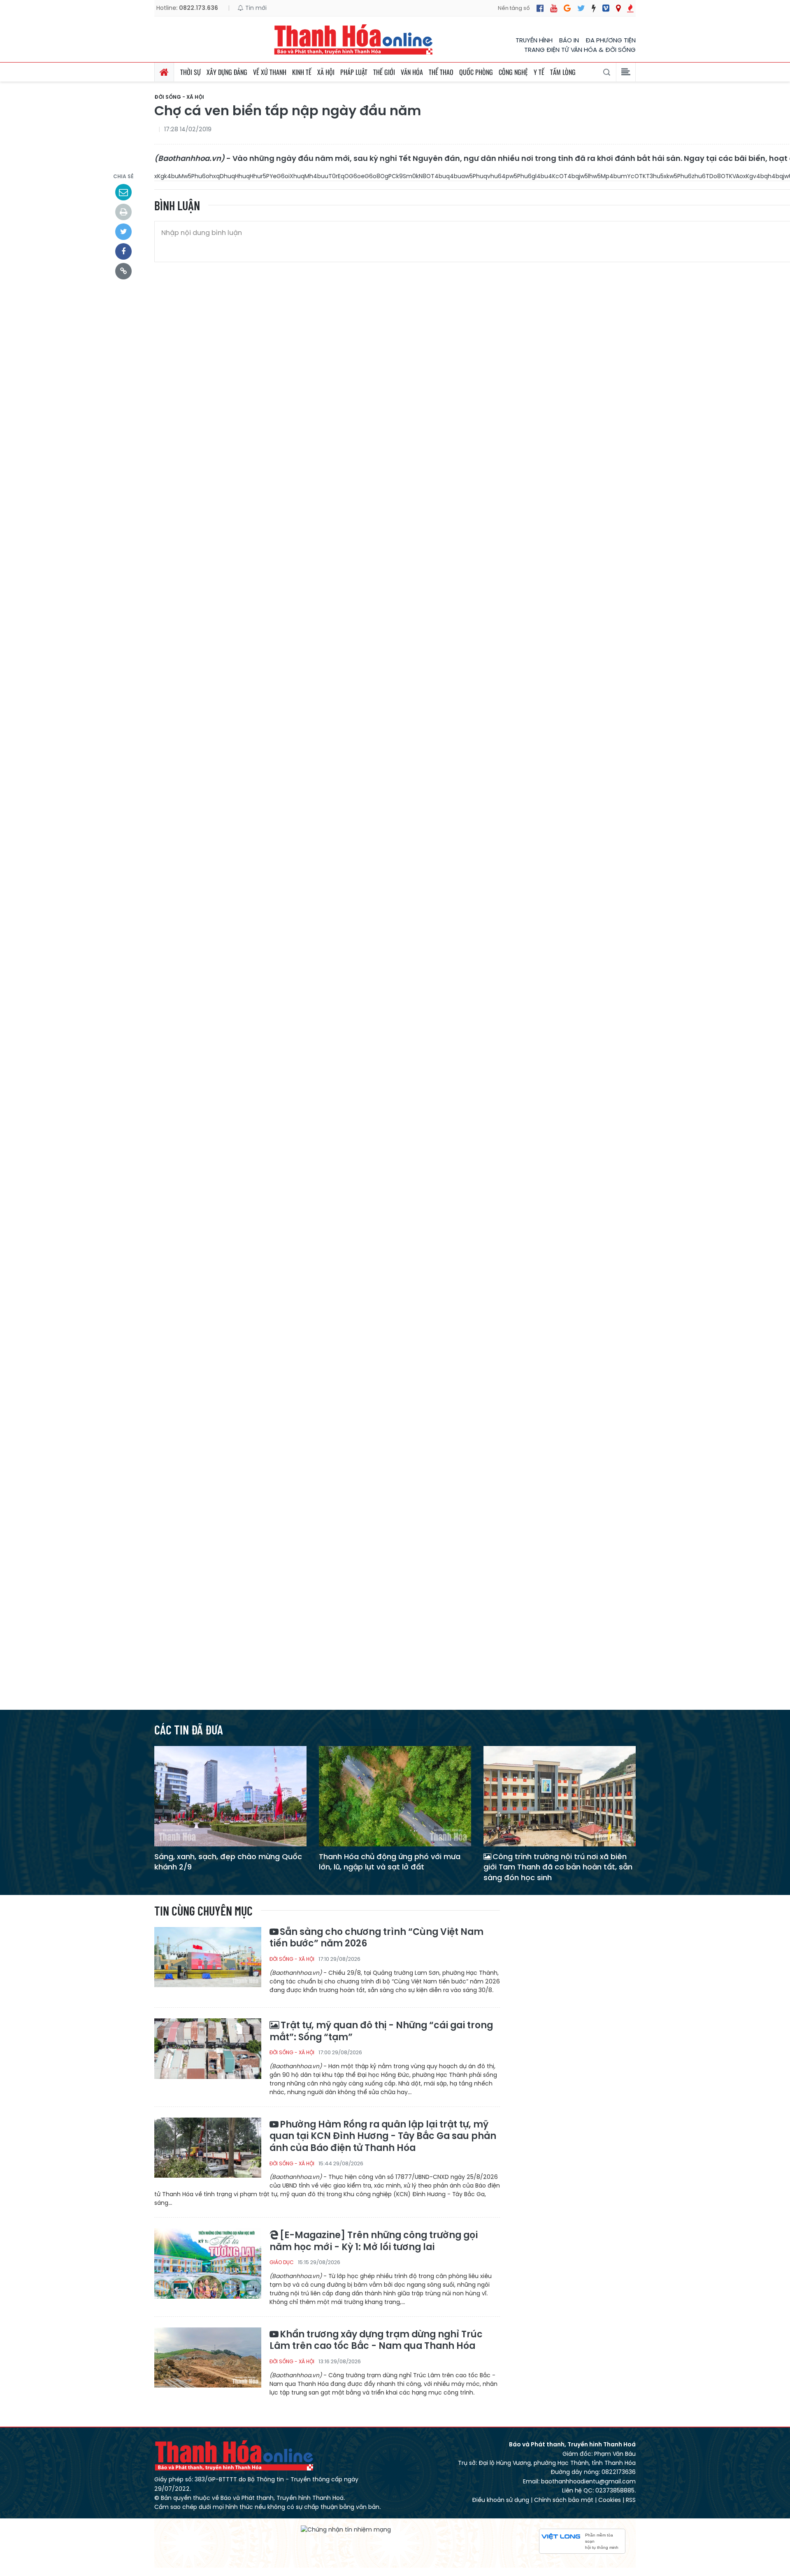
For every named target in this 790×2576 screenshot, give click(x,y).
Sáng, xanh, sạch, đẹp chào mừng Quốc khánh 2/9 (228, 1862)
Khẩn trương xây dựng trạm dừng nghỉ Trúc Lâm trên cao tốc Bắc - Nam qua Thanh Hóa (376, 2340)
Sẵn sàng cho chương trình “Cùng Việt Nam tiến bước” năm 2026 (376, 1938)
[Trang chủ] (164, 72)
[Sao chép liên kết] (123, 271)
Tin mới (255, 8)
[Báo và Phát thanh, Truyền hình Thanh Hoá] (354, 39)
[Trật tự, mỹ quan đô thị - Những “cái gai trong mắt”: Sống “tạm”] (208, 2053)
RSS (631, 2500)
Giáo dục (282, 2262)
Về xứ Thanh (270, 72)
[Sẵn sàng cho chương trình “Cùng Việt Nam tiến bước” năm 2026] (208, 1962)
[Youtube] (554, 8)
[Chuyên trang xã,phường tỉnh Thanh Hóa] (618, 8)
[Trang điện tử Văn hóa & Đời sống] (606, 8)
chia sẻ (123, 176)
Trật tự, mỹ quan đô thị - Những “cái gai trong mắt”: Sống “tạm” (381, 2031)
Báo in (569, 40)
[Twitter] (581, 8)
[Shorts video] (630, 8)
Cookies (610, 2500)
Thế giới (384, 72)
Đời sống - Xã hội (179, 97)
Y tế (539, 72)
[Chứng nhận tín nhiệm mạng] (346, 2530)
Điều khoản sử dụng (501, 2500)
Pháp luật (354, 72)
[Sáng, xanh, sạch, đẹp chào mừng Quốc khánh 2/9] (230, 1796)
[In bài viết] (123, 212)
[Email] (123, 192)
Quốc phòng (476, 72)
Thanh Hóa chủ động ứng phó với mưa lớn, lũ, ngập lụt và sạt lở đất (390, 1862)
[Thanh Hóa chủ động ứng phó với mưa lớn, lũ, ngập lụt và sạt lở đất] (395, 1796)
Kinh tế (302, 72)
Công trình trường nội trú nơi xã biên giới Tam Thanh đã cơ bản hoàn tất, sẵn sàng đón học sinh (558, 1867)
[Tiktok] (594, 8)
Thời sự (191, 72)
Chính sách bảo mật (564, 2500)
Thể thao (441, 72)
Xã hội (326, 72)
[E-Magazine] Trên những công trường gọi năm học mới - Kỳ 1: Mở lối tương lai (374, 2241)
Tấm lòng (563, 72)
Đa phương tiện (611, 40)
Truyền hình (534, 40)
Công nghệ (513, 72)
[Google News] (567, 8)
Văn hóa (412, 72)
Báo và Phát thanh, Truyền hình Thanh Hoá (235, 2455)
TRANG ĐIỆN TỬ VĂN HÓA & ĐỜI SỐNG (580, 50)
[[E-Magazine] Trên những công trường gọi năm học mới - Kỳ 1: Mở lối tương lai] (208, 2263)
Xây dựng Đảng (227, 72)
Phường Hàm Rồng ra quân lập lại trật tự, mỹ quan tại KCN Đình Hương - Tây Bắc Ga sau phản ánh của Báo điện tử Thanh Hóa (383, 2137)
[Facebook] (540, 8)
